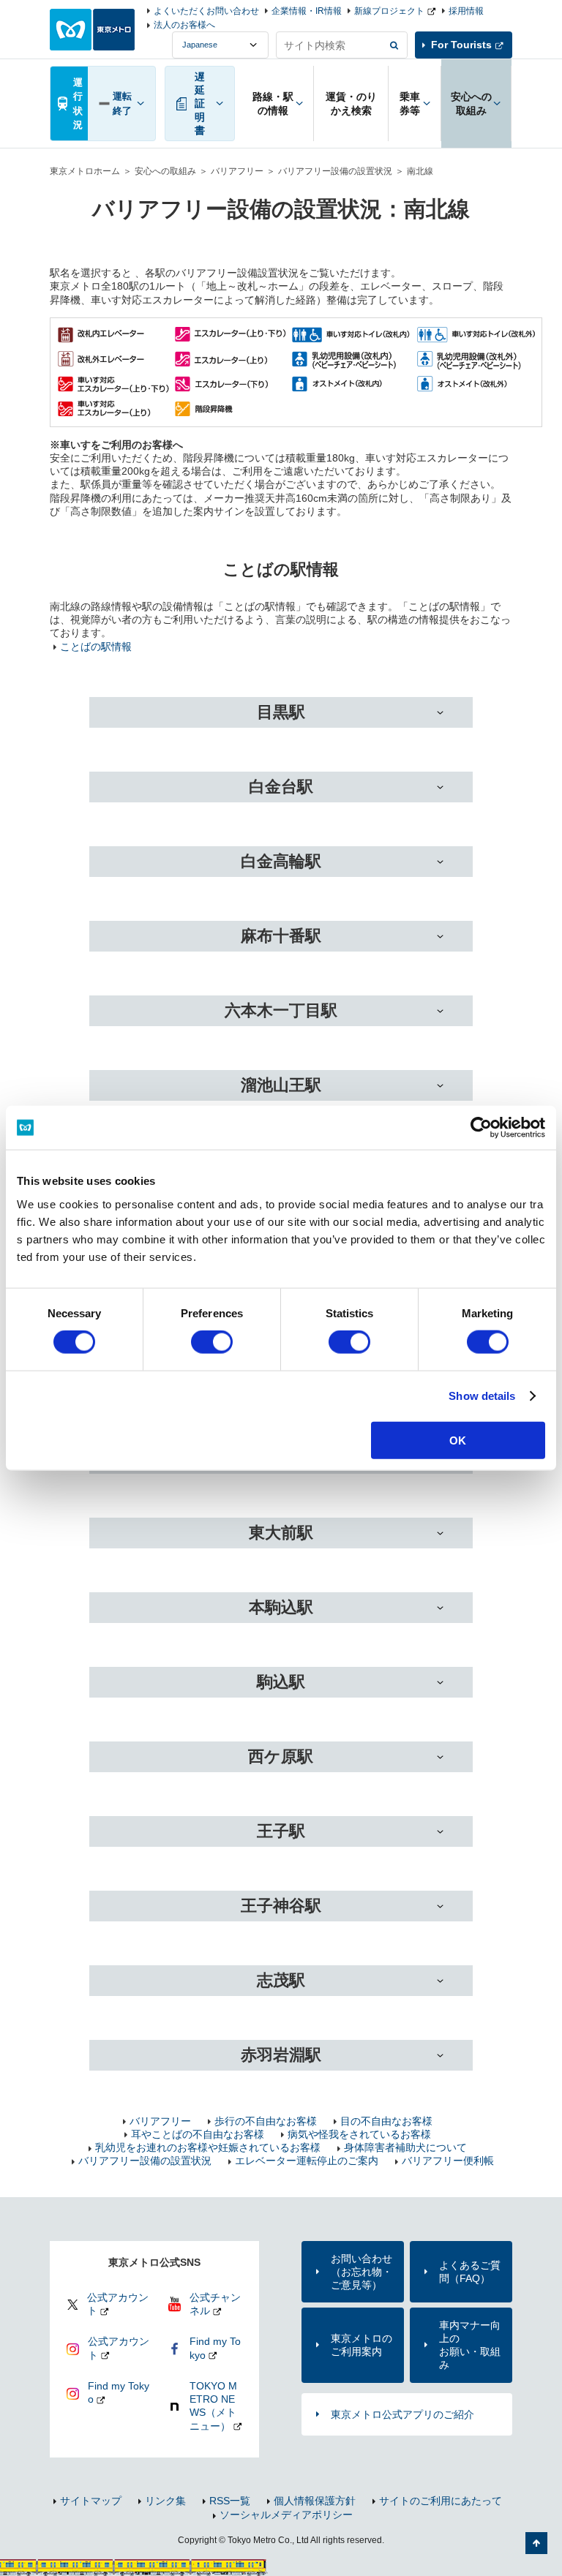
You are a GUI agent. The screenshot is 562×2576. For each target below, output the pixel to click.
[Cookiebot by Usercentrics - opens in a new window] (481, 1128)
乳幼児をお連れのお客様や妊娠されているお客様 (208, 2147)
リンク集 (165, 2501)
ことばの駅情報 (96, 647)
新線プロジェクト (389, 11)
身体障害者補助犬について (405, 2147)
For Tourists (461, 45)
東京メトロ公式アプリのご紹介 (402, 2414)
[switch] (212, 1342)
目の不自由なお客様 (386, 2121)
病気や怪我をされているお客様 (359, 2134)
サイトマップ (91, 2501)
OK (458, 1440)
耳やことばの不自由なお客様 (198, 2134)
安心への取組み (165, 171)
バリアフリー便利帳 (448, 2161)
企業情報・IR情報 (307, 11)
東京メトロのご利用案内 (361, 2345)
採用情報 (466, 11)
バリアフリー (237, 171)
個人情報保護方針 (315, 2501)
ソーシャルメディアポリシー (286, 2515)
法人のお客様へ (184, 25)
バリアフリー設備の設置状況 (335, 171)
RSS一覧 (230, 2501)
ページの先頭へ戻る (536, 2543)
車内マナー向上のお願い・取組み (470, 2345)
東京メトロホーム (85, 171)
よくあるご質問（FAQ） (470, 2272)
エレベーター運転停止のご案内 (307, 2161)
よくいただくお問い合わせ (206, 11)
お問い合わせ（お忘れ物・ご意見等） (361, 2272)
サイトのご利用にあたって (441, 2501)
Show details (482, 1396)
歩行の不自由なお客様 (266, 2121)
